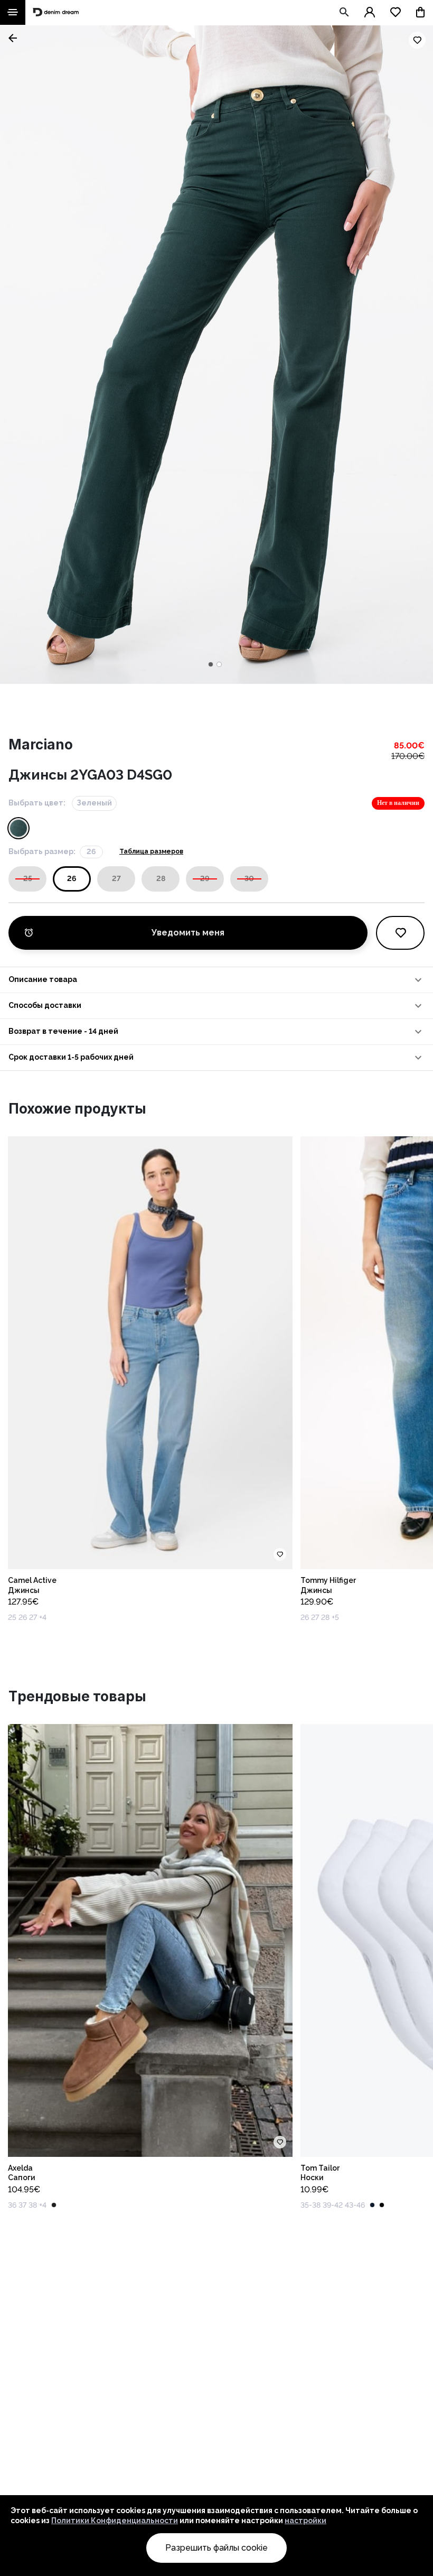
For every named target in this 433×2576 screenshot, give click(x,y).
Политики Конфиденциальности (115, 2521)
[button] (216, 980)
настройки (305, 2521)
